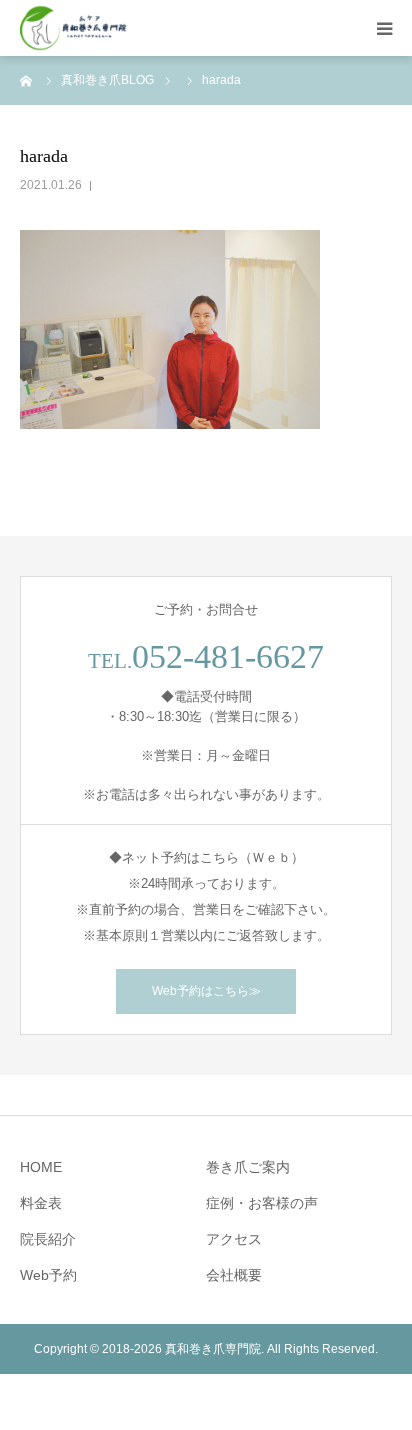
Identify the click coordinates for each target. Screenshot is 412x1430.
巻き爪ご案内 (248, 1167)
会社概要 (234, 1275)
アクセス (234, 1239)
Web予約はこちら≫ (206, 991)
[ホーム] (27, 80)
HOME (41, 1167)
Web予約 (48, 1275)
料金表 (41, 1203)
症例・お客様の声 (262, 1203)
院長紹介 (48, 1239)
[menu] (384, 28)
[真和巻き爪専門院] (74, 28)
